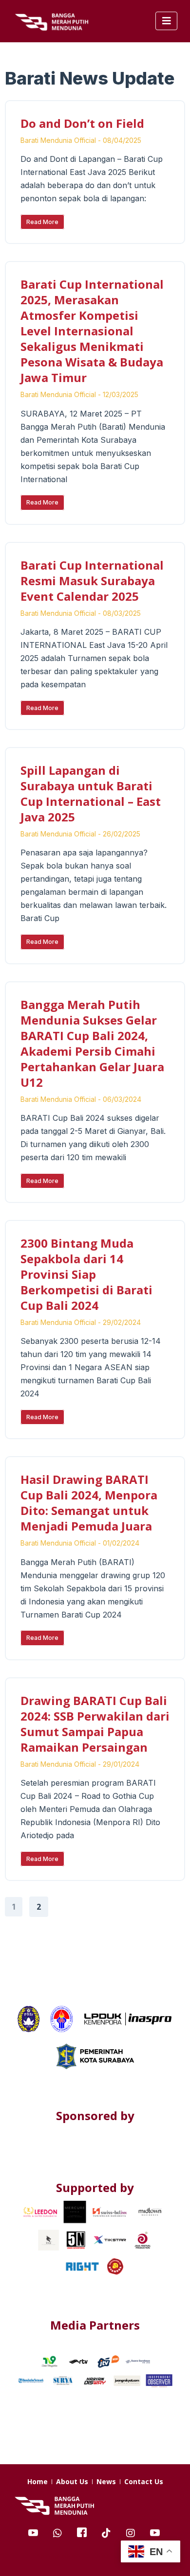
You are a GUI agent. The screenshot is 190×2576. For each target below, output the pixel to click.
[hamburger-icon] (166, 21)
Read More (42, 222)
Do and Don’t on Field (82, 123)
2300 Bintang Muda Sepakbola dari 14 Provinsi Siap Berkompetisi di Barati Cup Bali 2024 (86, 1274)
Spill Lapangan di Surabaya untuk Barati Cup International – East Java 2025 (91, 793)
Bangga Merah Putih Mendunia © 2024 (95, 2556)
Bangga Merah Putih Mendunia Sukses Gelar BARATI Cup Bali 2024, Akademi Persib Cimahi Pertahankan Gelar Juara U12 (92, 1043)
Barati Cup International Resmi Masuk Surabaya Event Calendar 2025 (92, 581)
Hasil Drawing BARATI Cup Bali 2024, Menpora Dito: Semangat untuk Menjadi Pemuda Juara (89, 1503)
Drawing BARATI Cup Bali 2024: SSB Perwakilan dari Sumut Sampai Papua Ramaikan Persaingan (95, 1724)
